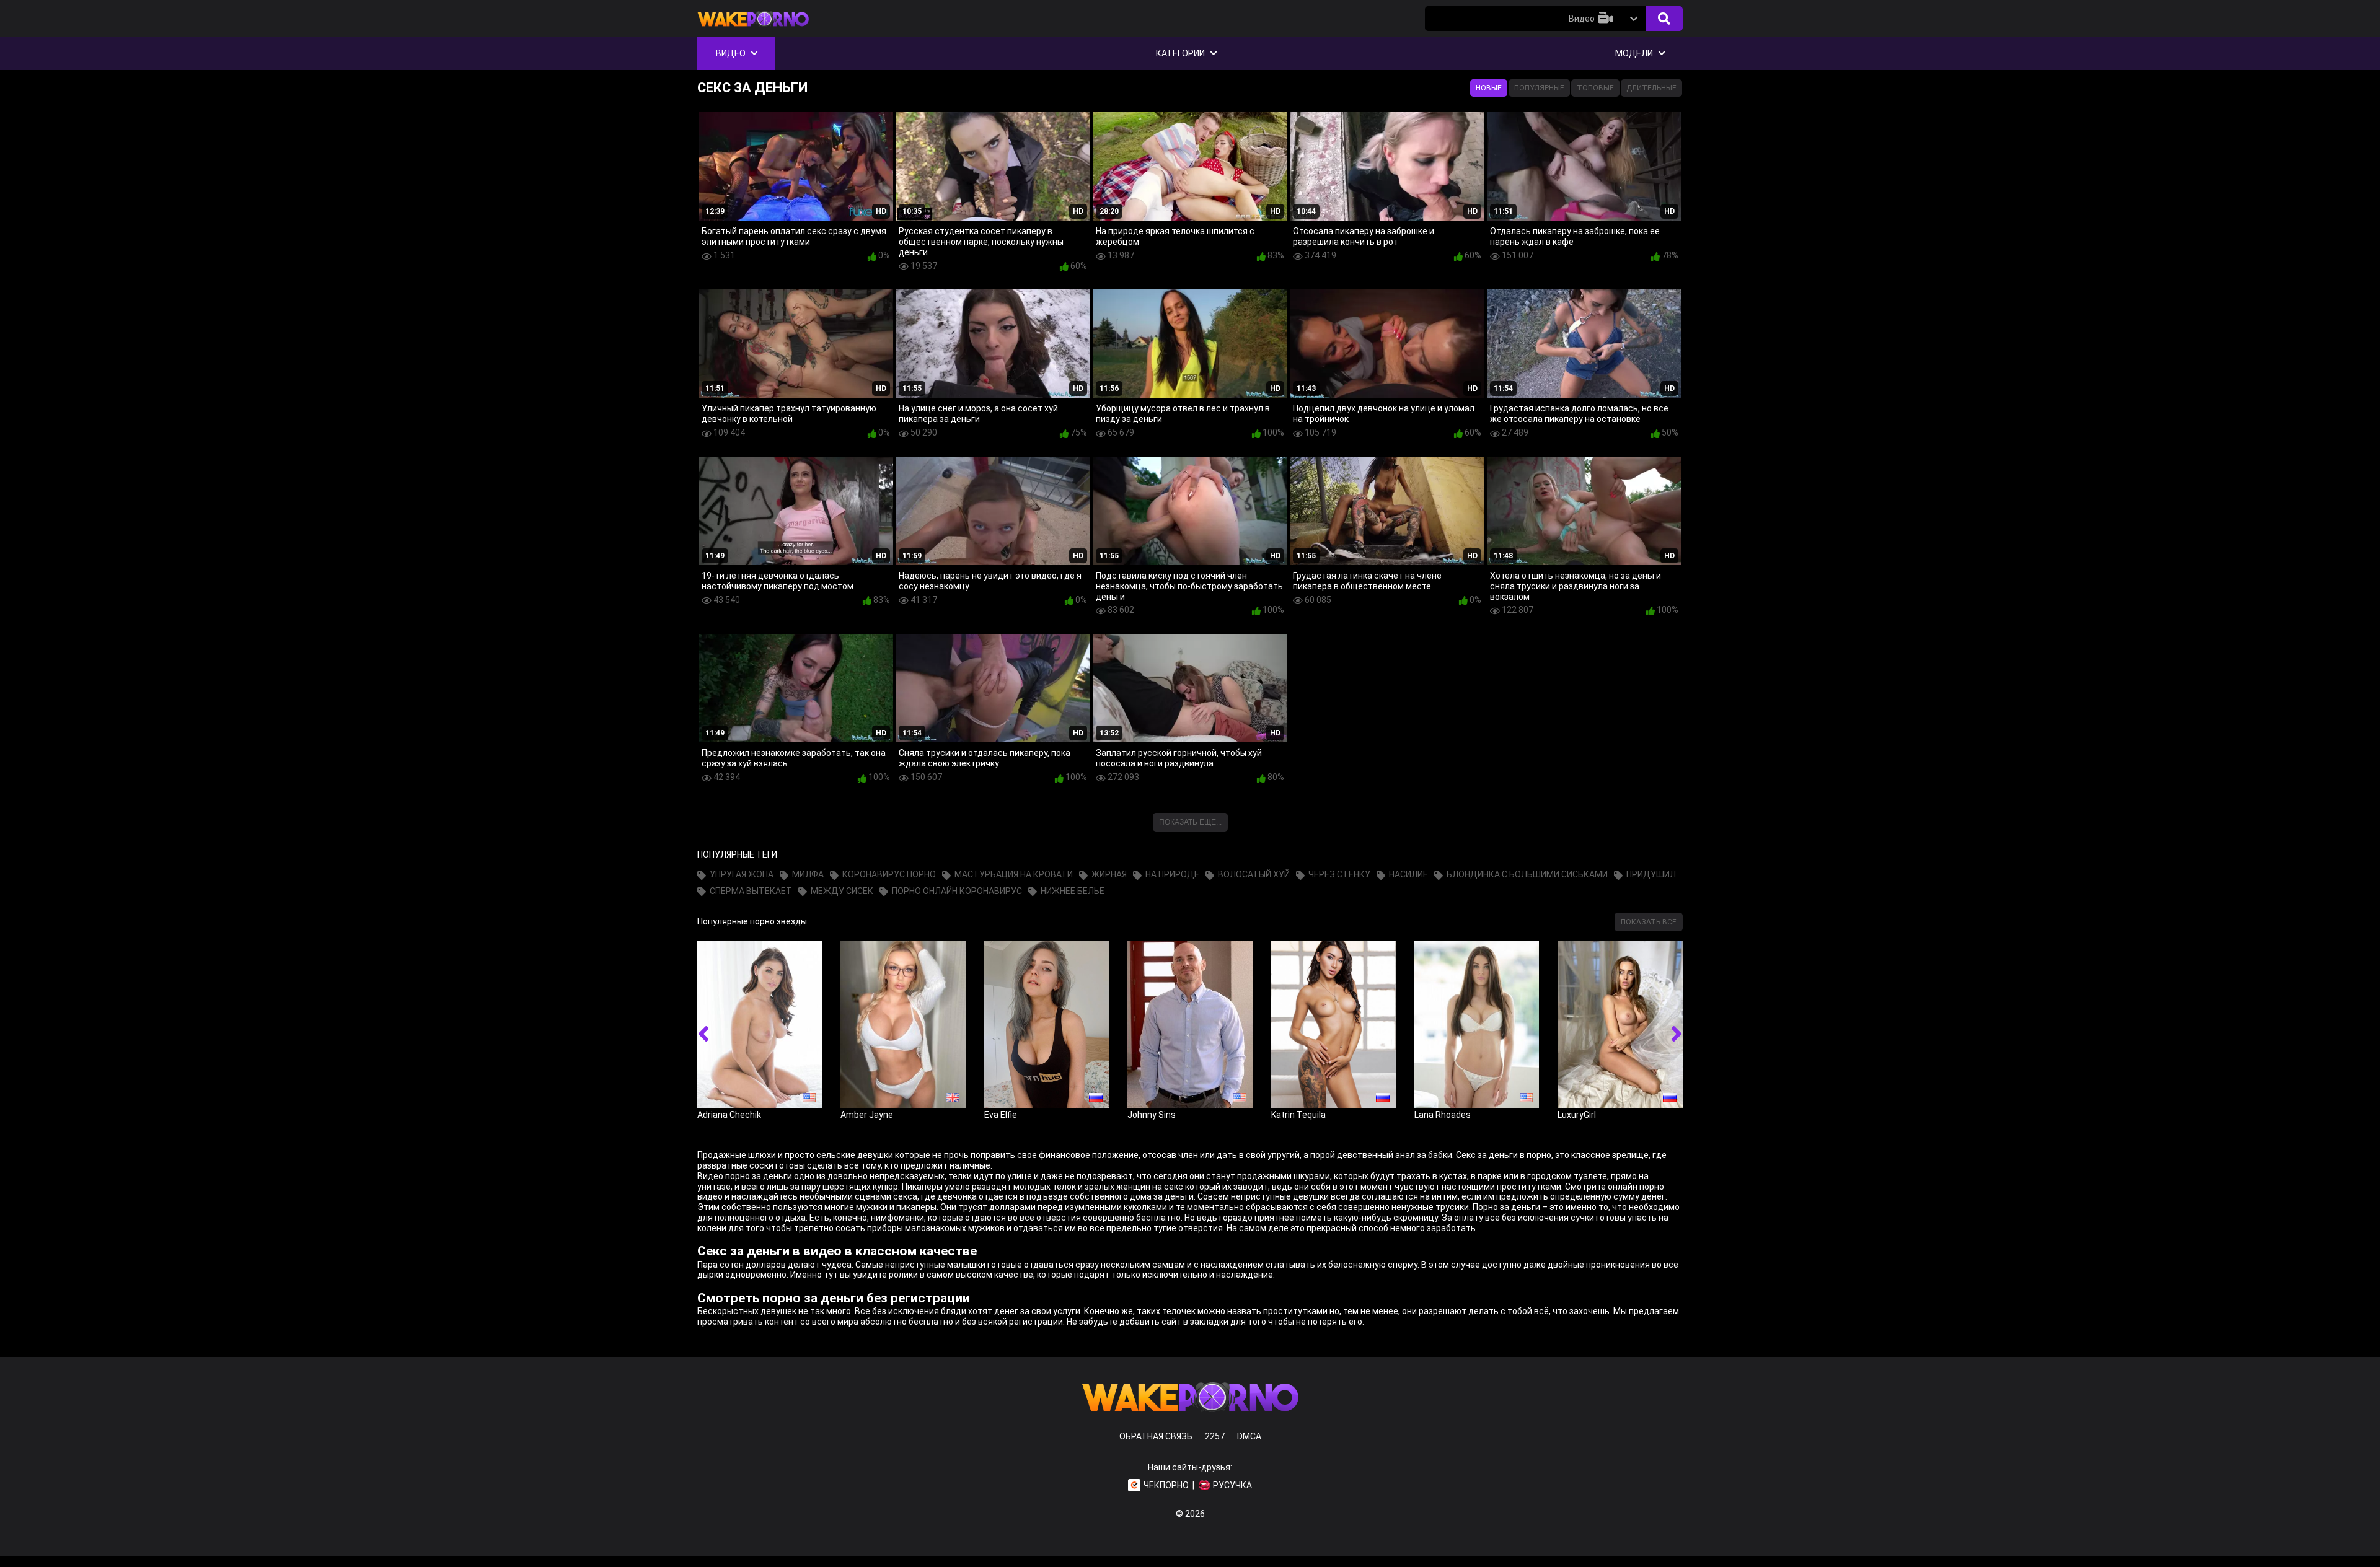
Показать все (1649, 922)
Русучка (1232, 1485)
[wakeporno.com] (753, 29)
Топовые (1595, 88)
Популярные (1539, 88)
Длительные (1651, 88)
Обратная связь (1156, 1436)
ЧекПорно (1166, 1485)
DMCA (1249, 1436)
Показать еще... (1190, 822)
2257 (1215, 1436)
